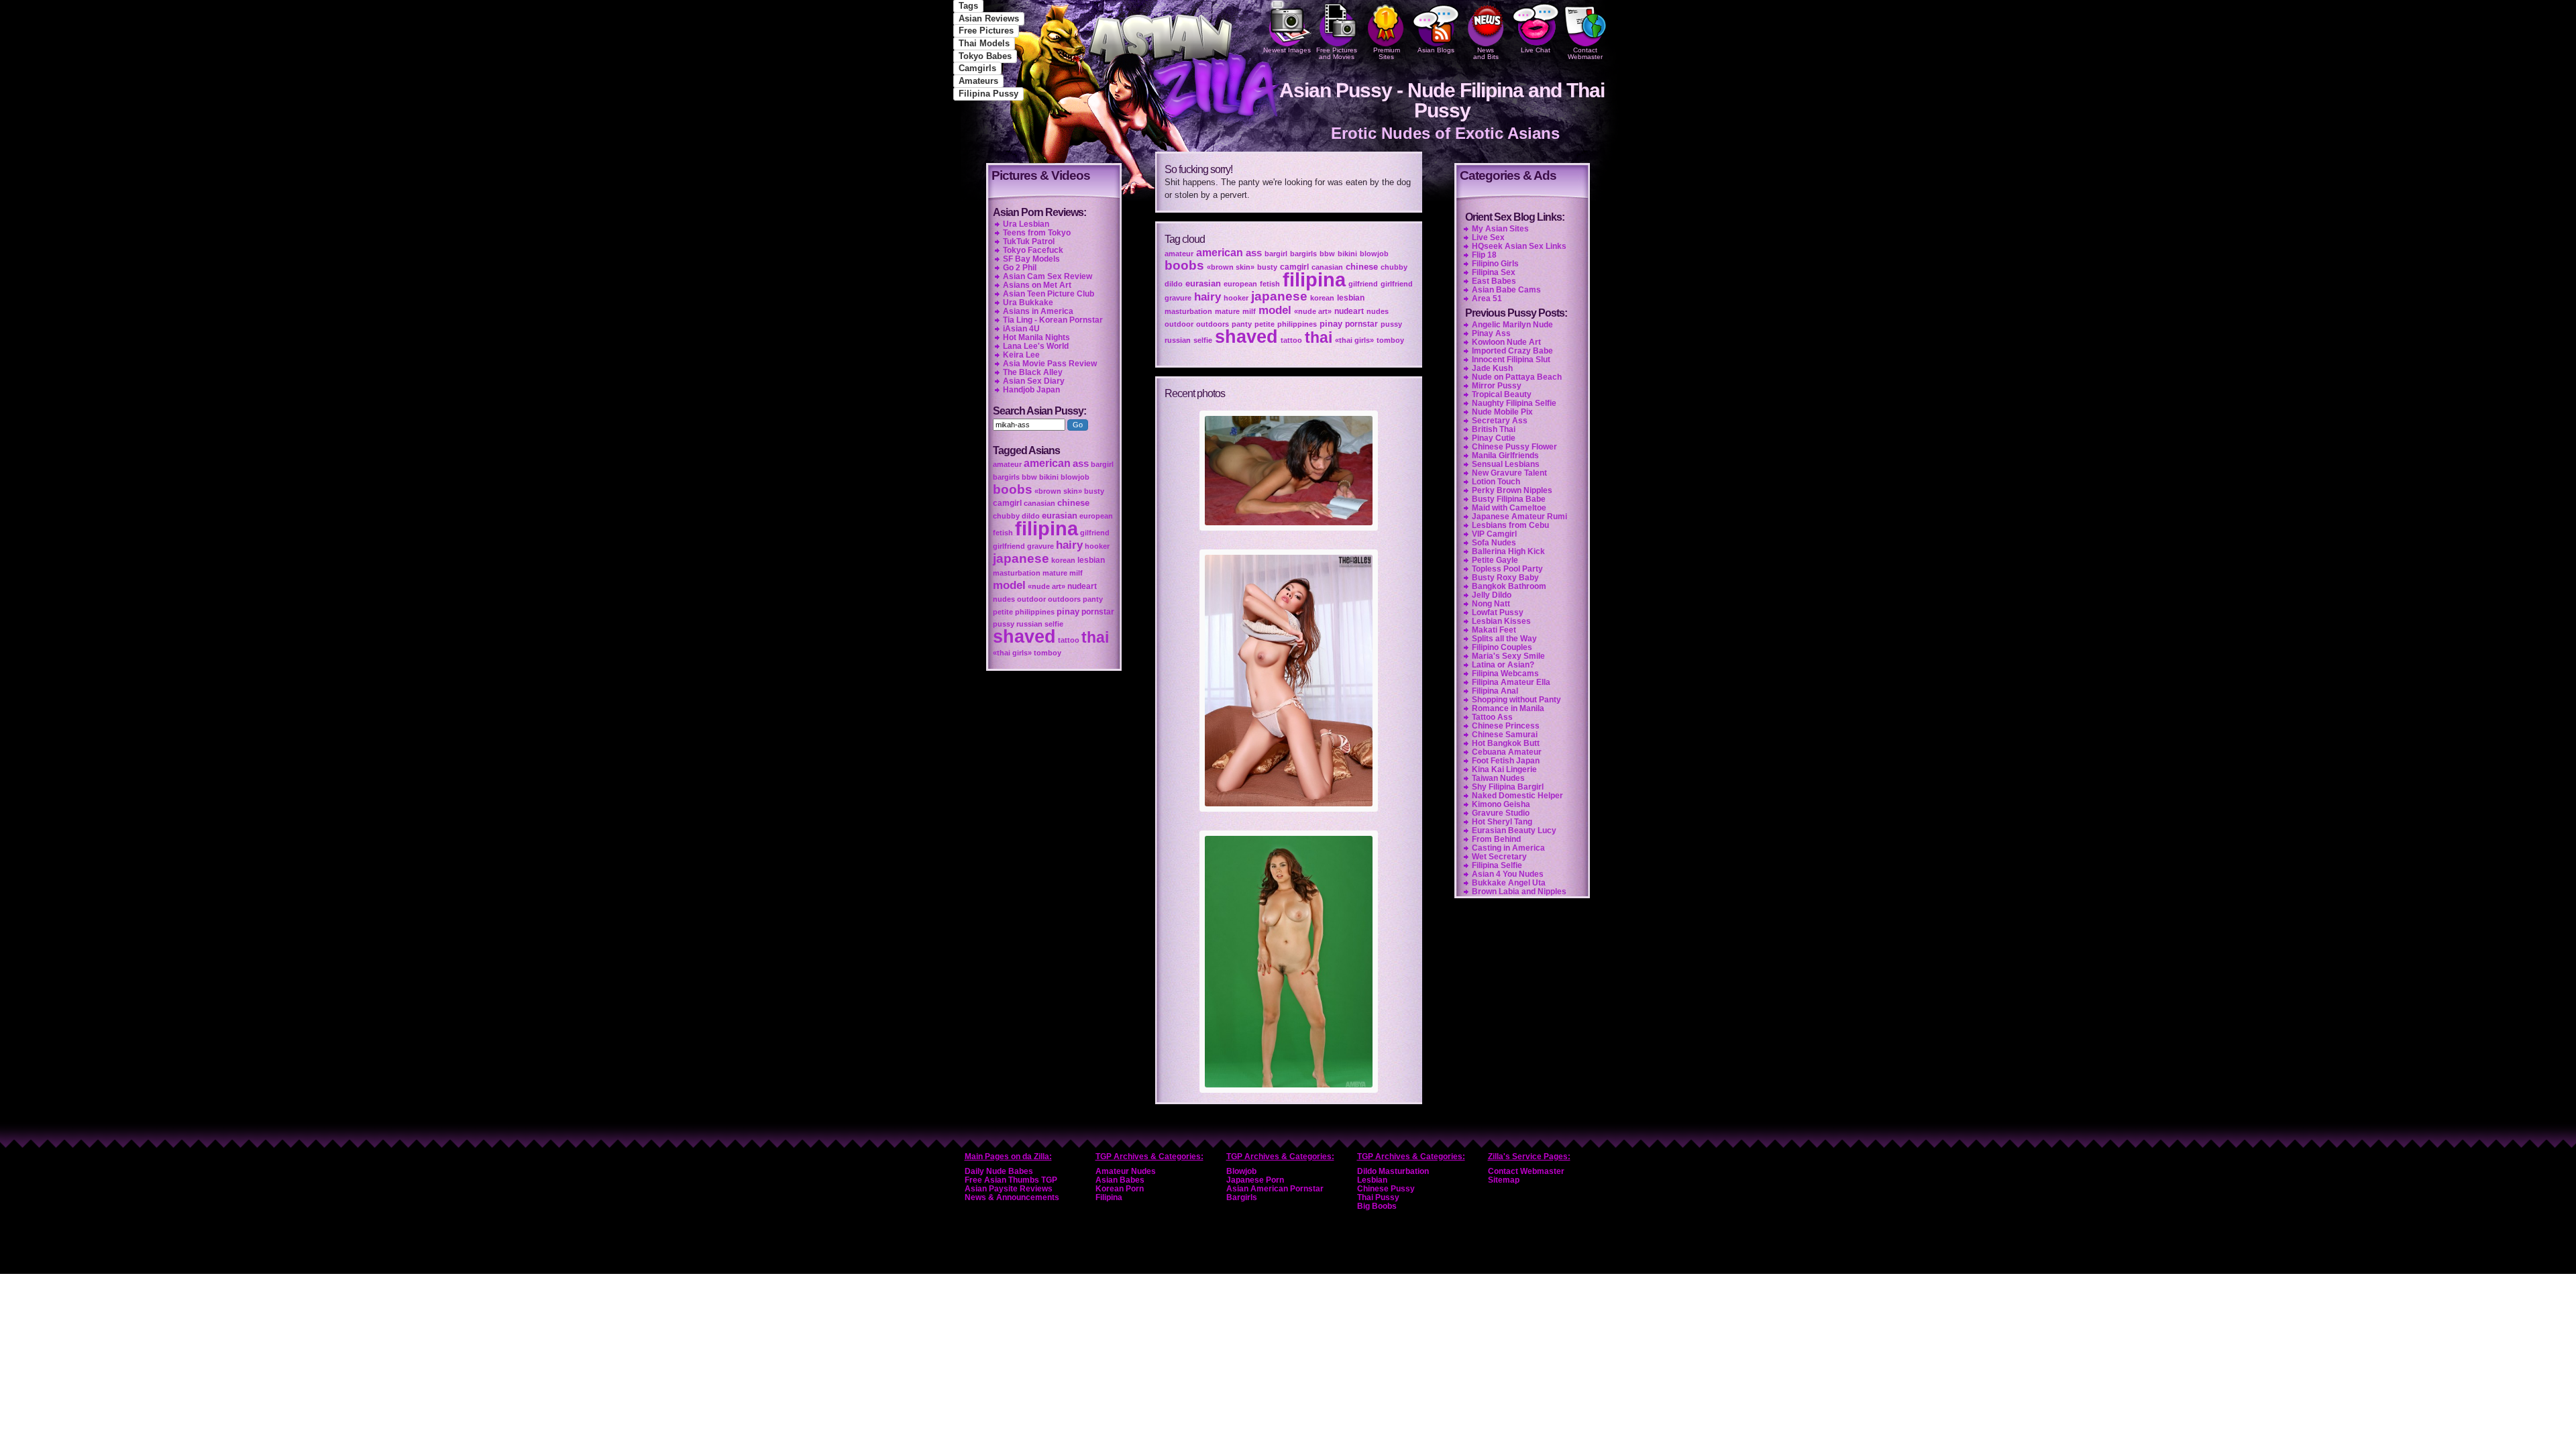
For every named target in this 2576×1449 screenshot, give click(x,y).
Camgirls (977, 68)
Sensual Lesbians (1506, 464)
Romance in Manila (1508, 708)
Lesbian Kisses (1501, 621)
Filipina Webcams (1505, 674)
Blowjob (1241, 1171)
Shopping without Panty (1516, 700)
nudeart (1349, 311)
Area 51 (1487, 299)
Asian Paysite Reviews (1009, 1189)
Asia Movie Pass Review (1050, 364)
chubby (1394, 267)
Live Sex (1488, 237)
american (1220, 253)
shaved (1246, 337)
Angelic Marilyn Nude (1512, 325)
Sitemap (1504, 1180)
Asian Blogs (1436, 50)
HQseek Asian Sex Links (1519, 246)
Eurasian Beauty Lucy (1514, 830)
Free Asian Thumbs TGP (1011, 1180)
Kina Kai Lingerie (1504, 769)
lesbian (1351, 298)
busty (1267, 267)
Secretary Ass (1500, 421)
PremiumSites (1387, 53)
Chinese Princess (1506, 726)
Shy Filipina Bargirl (1508, 787)
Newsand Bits (1486, 53)
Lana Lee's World (1036, 346)
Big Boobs (1377, 1206)
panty (1242, 324)
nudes (1378, 311)
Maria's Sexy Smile (1508, 656)
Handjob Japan (1031, 390)
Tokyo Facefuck (1033, 250)
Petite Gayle (1495, 560)
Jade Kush (1492, 368)
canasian (1327, 267)
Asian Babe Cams (1506, 290)
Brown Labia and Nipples (1519, 892)
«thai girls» (1354, 340)
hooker (1236, 298)
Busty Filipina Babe (1509, 499)
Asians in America (1038, 311)
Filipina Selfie (1497, 865)
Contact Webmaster (1585, 53)
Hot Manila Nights (1036, 337)
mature (1227, 311)
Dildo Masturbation (1393, 1171)
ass (1254, 253)
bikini (1347, 254)
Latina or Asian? (1503, 665)
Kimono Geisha (1501, 804)
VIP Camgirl (1494, 534)
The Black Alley (1033, 372)
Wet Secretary (1499, 857)
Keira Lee (1021, 355)
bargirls (1303, 254)
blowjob (1374, 254)
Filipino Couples (1502, 647)
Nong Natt (1491, 604)
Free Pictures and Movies (1337, 53)
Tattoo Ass (1492, 717)
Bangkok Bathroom (1509, 586)
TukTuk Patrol (1029, 241)
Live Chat (1536, 50)
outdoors (1213, 324)
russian (1178, 340)
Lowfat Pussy (1498, 612)
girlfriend (1397, 284)
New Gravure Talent (1509, 473)
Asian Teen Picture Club (1049, 294)
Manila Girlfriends (1505, 455)
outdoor (1179, 324)
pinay (1331, 324)
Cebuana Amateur (1507, 752)
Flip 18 (1484, 255)
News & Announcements (1012, 1197)
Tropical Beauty (1502, 394)
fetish (1270, 284)
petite (1265, 324)
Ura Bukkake (1028, 303)
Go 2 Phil (1020, 268)
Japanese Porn (1255, 1180)
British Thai (1494, 429)
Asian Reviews (989, 18)
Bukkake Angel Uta (1509, 883)
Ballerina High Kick (1508, 551)
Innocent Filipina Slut (1511, 360)
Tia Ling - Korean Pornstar (1053, 320)
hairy (1207, 297)
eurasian (1203, 283)
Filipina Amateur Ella (1511, 682)
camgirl (1294, 267)
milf (1249, 311)
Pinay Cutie (1494, 438)
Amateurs (978, 81)
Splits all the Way (1504, 639)
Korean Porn (1120, 1189)
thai (1319, 337)
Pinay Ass (1491, 333)
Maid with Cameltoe (1509, 508)
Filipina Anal (1495, 691)
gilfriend (1363, 284)
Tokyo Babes (985, 56)
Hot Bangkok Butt (1506, 743)
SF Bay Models (1031, 259)
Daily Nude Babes (999, 1171)
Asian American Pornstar (1275, 1189)
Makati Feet (1494, 630)
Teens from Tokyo (1037, 233)
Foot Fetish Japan (1506, 761)
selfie (1203, 340)
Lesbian (1372, 1180)
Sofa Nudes (1494, 543)
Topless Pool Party (1507, 569)
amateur (1179, 254)
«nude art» (1313, 311)
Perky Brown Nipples (1512, 490)
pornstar (1361, 324)
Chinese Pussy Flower (1514, 447)
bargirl (1276, 254)
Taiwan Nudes (1498, 778)
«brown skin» (1231, 267)
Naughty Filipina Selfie (1514, 403)
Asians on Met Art (1037, 285)
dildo (1174, 284)
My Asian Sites (1500, 229)
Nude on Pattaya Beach (1517, 377)
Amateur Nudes (1126, 1171)
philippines (1297, 324)
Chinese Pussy (1386, 1189)
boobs (1184, 265)
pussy (1391, 324)
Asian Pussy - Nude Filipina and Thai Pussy (1442, 100)
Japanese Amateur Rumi (1519, 517)
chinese (1362, 267)
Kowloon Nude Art (1506, 342)
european (1240, 284)
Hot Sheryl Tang (1502, 822)
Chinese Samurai (1505, 735)
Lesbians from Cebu (1510, 525)
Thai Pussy (1378, 1197)
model (1275, 310)
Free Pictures (986, 31)
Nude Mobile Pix (1502, 412)
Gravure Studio (1501, 813)
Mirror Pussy (1497, 386)
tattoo (1291, 340)
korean (1322, 298)
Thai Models (984, 43)
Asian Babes (1120, 1180)
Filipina (1109, 1197)
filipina (1314, 279)
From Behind (1496, 839)
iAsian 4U (1021, 329)
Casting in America (1508, 848)
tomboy (1390, 340)
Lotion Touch (1496, 482)
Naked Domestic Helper (1517, 796)
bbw (1327, 254)
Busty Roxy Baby (1505, 578)
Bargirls (1242, 1197)
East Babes (1494, 281)
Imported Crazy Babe (1512, 351)
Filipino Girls (1495, 264)
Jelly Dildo (1492, 595)
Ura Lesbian (1026, 224)
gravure (1178, 298)
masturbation (1188, 311)
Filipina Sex (1494, 272)
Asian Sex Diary (1034, 381)
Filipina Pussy (988, 94)
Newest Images (1287, 50)
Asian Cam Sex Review (1048, 276)
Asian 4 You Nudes (1508, 874)
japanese (1279, 296)
